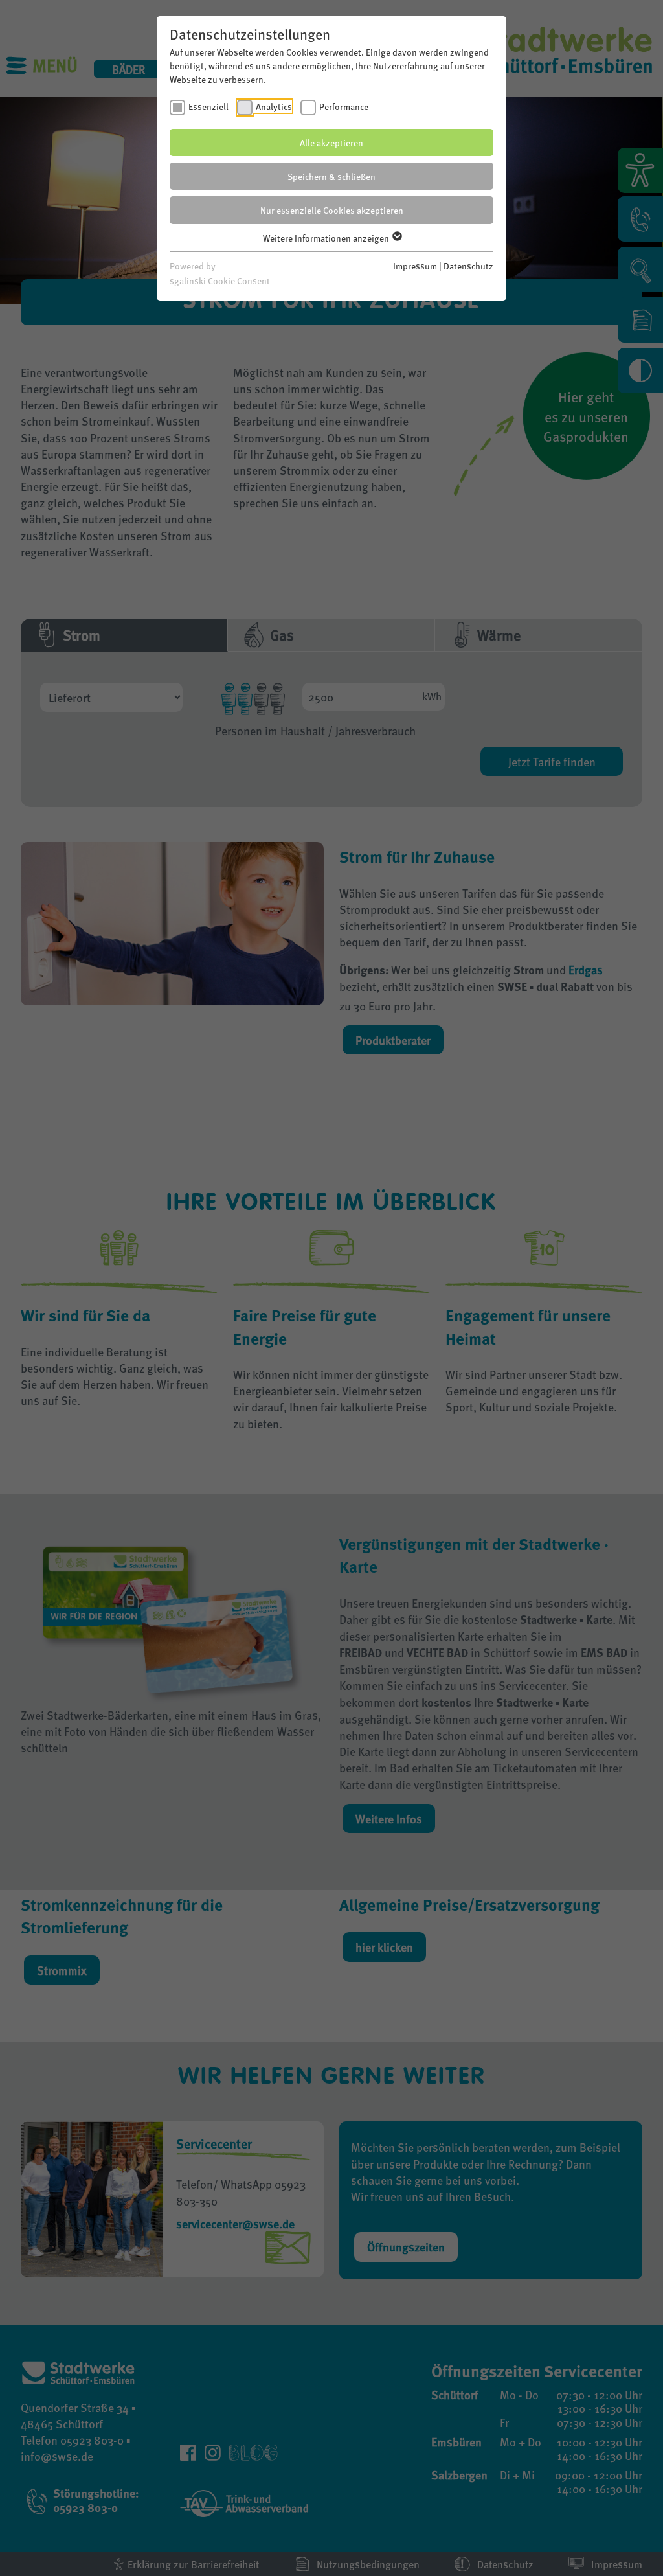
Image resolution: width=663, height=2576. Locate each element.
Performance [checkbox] (344, 106)
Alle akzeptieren (331, 142)
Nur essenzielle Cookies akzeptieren (332, 210)
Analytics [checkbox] (274, 106)
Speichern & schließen (331, 176)
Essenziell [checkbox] (208, 106)
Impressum (415, 266)
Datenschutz (468, 266)
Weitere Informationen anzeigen (327, 238)
